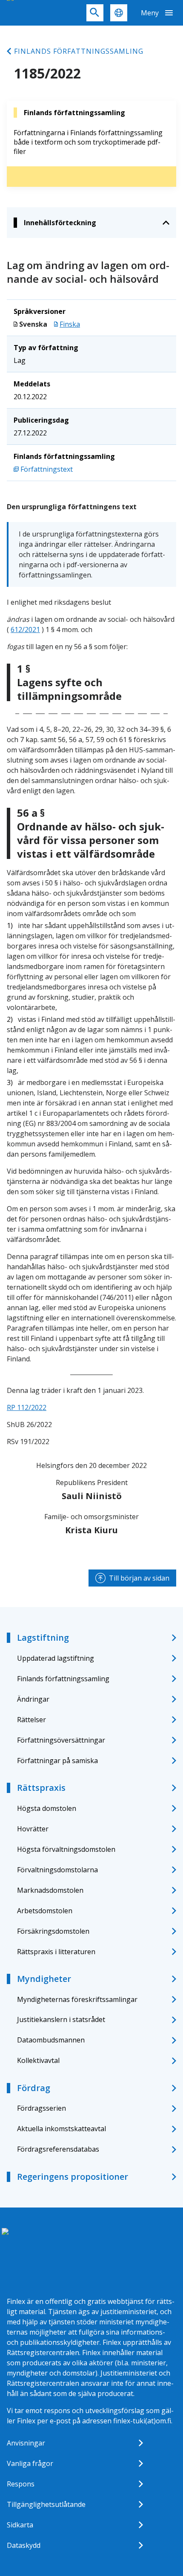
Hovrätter (33, 1829)
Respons (21, 2484)
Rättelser (31, 1720)
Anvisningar (26, 2443)
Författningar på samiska (57, 1761)
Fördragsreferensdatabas (58, 2149)
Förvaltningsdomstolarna (57, 1870)
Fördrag (34, 2088)
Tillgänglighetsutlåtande (46, 2504)
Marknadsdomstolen (50, 1890)
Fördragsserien (41, 2108)
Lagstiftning (43, 1638)
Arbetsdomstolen (45, 1911)
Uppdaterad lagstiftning (56, 1658)
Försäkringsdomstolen (53, 1931)
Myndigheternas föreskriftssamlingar (77, 1999)
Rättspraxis (41, 1788)
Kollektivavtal (38, 2060)
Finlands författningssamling (79, 51)
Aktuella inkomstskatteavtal (61, 2129)
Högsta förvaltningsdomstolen (66, 1849)
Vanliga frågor (30, 2463)
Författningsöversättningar (61, 1740)
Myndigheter (44, 1979)
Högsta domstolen (47, 1808)
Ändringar (33, 1699)
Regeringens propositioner (73, 2177)
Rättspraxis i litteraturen (56, 1952)
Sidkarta (20, 2525)
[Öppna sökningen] (95, 13)
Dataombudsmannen (51, 2040)
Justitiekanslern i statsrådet (61, 2019)
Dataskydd (24, 2545)
